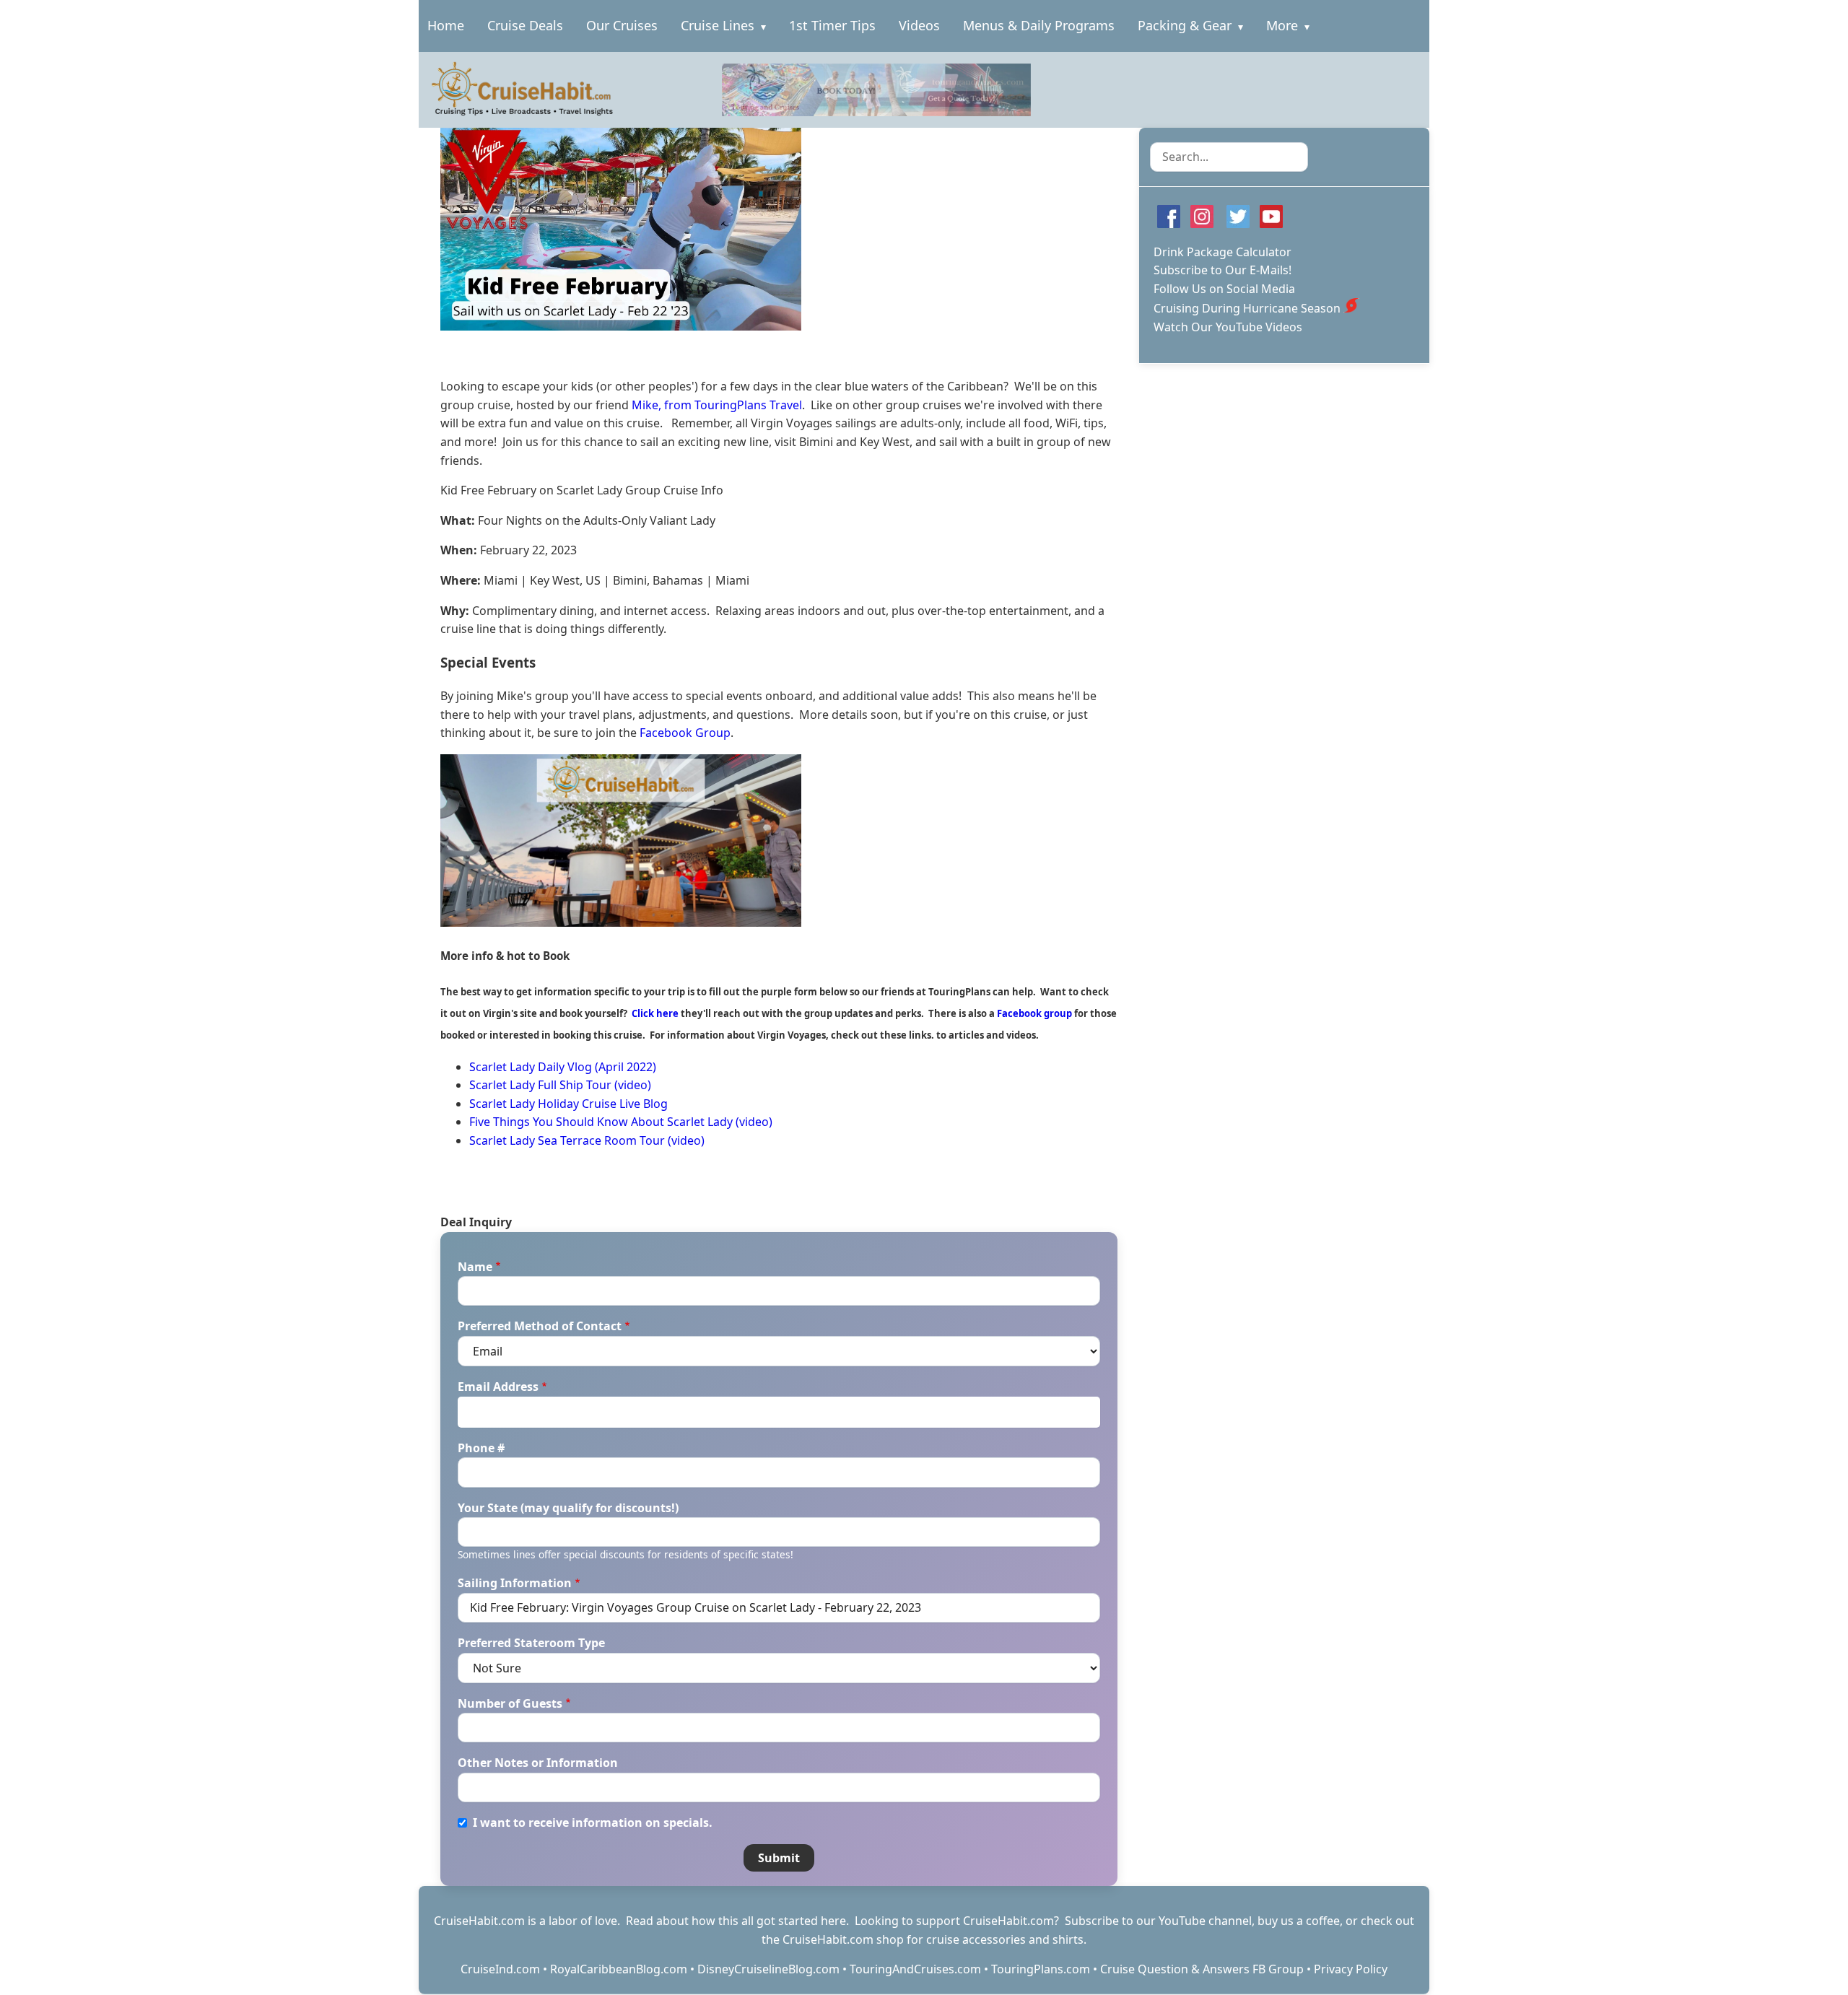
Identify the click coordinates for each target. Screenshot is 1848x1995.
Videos (919, 25)
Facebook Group (685, 733)
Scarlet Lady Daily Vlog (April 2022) (563, 1067)
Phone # (481, 1448)
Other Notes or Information (538, 1763)
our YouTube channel (1194, 1921)
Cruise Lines (718, 25)
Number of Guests (510, 1703)
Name (475, 1267)
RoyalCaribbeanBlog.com (619, 1969)
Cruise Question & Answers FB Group (1202, 1969)
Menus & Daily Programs (1039, 25)
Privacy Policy (1351, 1969)
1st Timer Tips (832, 25)
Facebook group (1034, 1013)
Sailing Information (515, 1583)
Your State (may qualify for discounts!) (568, 1508)
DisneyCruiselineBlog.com (768, 1969)
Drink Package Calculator (1222, 252)
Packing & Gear (1185, 25)
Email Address (498, 1387)
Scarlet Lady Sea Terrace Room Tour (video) (587, 1140)
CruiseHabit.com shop (843, 1939)
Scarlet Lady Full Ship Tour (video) (560, 1085)
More (1282, 25)
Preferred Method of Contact (540, 1326)
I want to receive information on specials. (593, 1822)
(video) (753, 1122)
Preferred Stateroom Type (531, 1643)
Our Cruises (622, 25)
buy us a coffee (1299, 1921)
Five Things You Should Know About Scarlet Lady (601, 1122)
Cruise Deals (525, 25)
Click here (655, 1013)
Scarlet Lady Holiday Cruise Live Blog (568, 1104)
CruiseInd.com (500, 1969)
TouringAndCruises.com (915, 1969)
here (833, 1921)
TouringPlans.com (1041, 1969)
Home (446, 25)
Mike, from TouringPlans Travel (717, 405)
